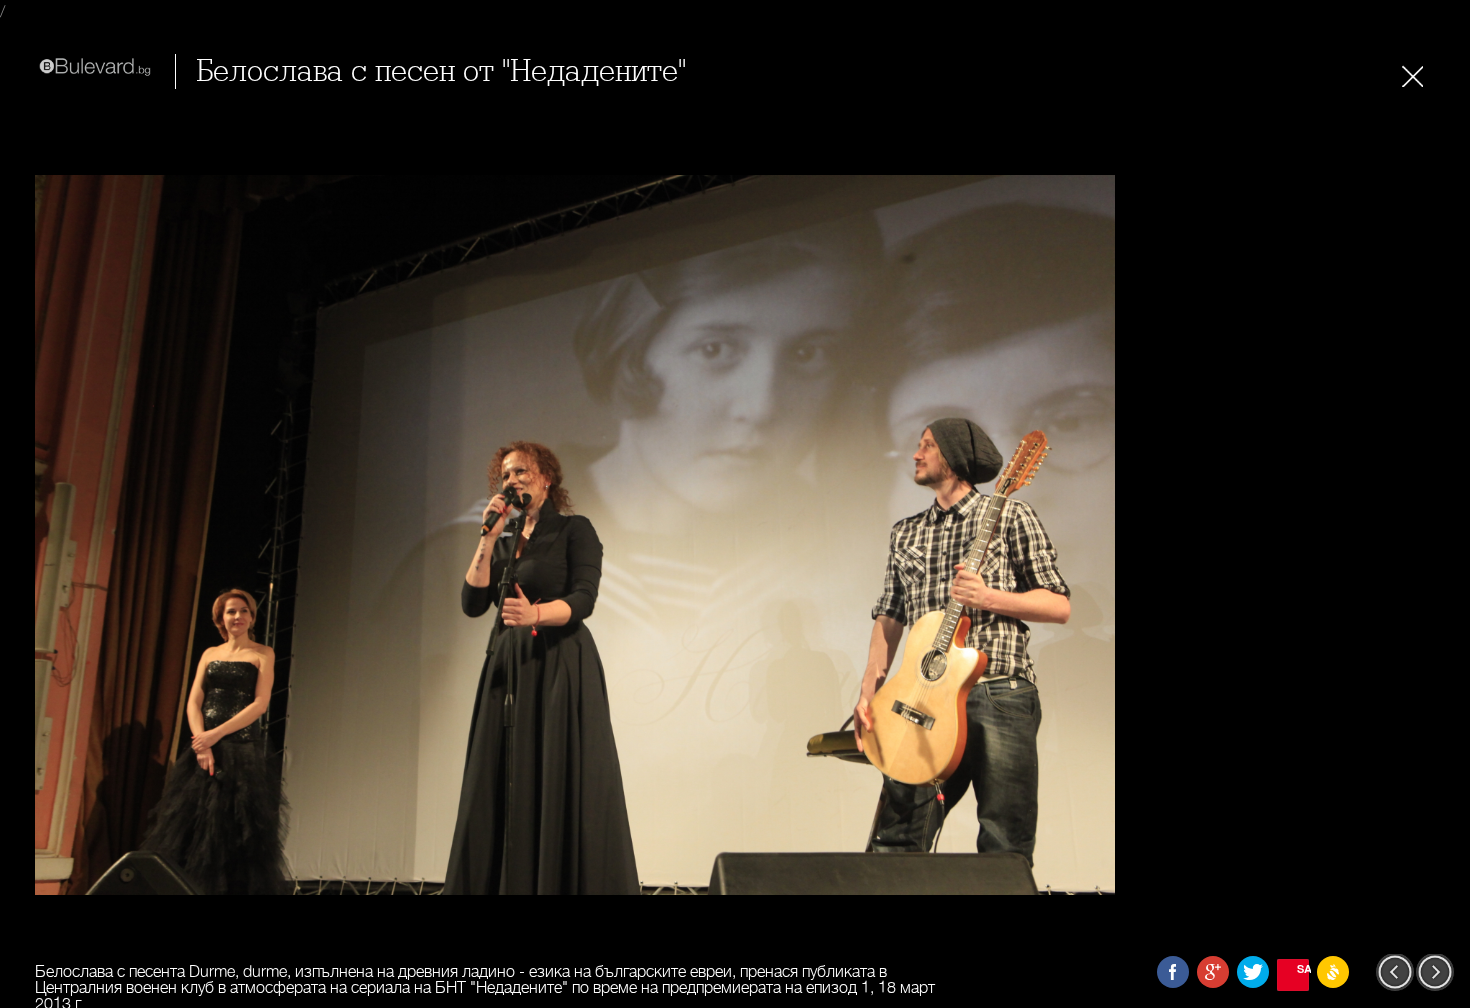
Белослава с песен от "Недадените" (441, 71)
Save (1303, 968)
